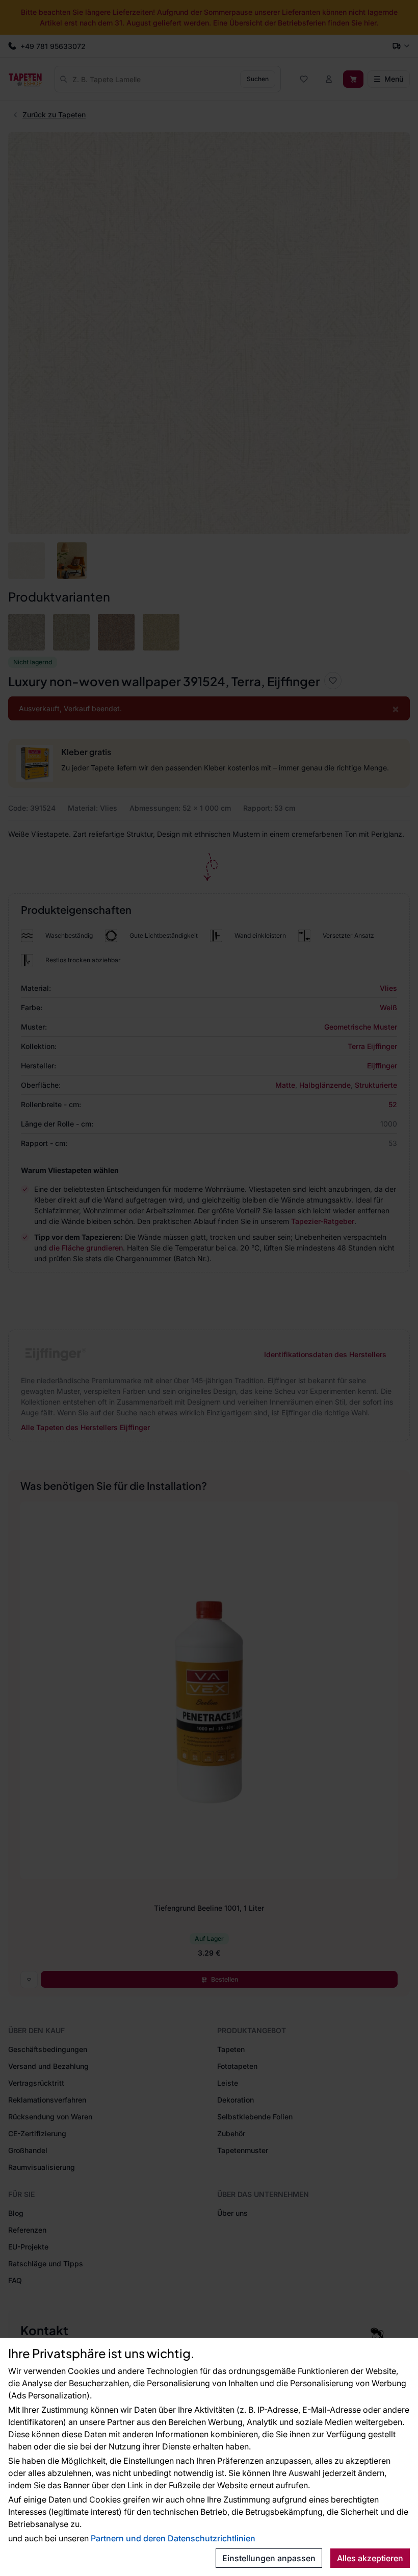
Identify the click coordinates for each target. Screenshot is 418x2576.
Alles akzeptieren (370, 2558)
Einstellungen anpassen (269, 2558)
